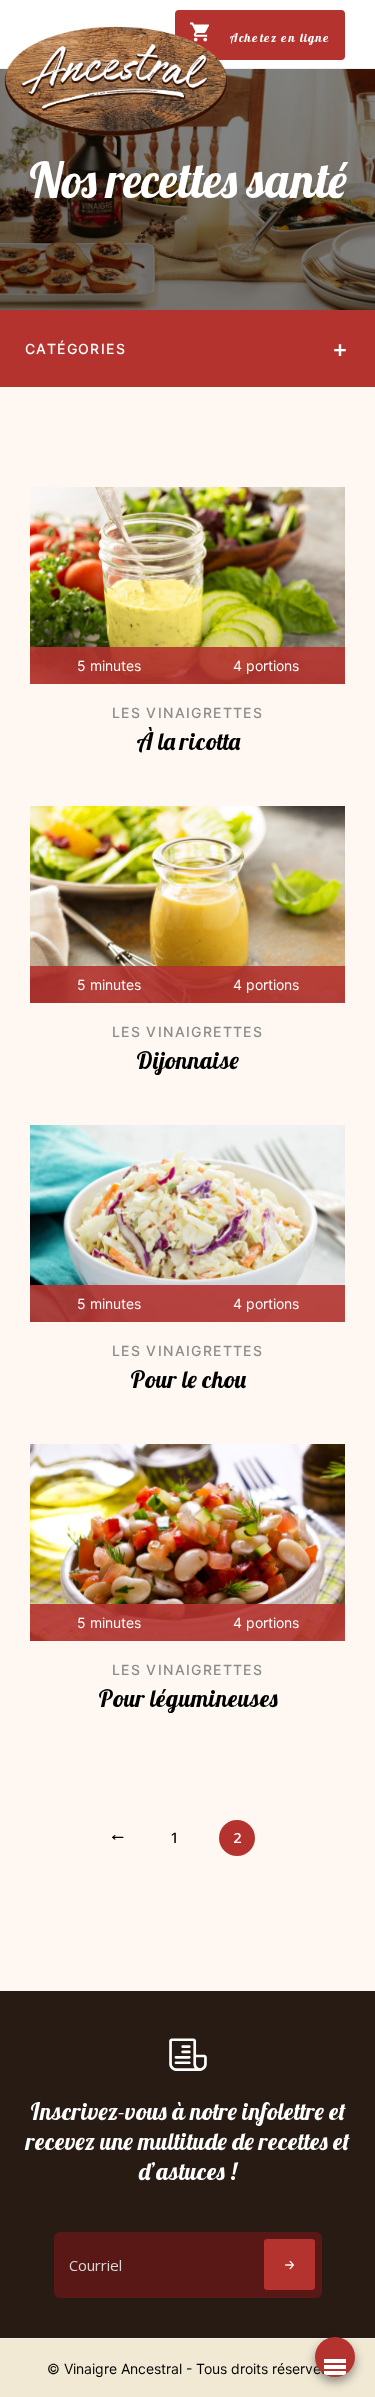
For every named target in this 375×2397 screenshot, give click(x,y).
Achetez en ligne (277, 37)
